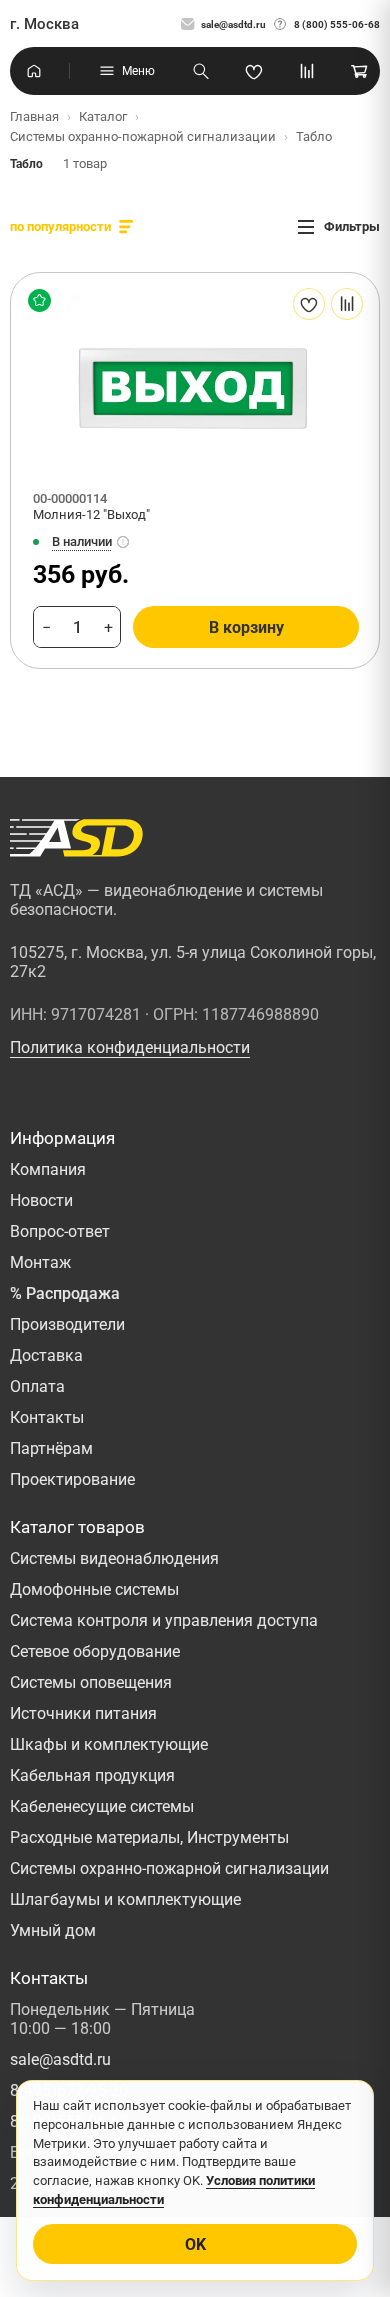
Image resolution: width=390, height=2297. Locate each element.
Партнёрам (51, 1448)
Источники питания (83, 1713)
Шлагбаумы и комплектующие (125, 1899)
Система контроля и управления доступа (164, 1620)
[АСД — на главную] (76, 838)
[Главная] (34, 71)
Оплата (37, 1386)
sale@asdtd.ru (233, 24)
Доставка (46, 1355)
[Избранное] (254, 71)
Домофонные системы (94, 1589)
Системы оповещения (91, 1682)
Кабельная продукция (92, 1775)
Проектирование (72, 1479)
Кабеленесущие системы (102, 1806)
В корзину (246, 627)
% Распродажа (65, 1293)
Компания (48, 1169)
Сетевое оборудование (95, 1651)
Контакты (47, 1417)
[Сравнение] (307, 71)
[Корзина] (360, 71)
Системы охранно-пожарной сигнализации (169, 1868)
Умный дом (53, 1930)
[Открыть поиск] (201, 71)
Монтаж (40, 1262)
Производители (67, 1324)
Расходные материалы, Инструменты (149, 1837)
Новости (41, 1200)
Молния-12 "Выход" (91, 514)
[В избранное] (309, 304)
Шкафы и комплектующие (109, 1744)
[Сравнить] (347, 304)
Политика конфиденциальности (130, 1047)
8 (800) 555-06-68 (337, 24)
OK (195, 2244)
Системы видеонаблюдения (114, 1558)
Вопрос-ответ (60, 1231)
